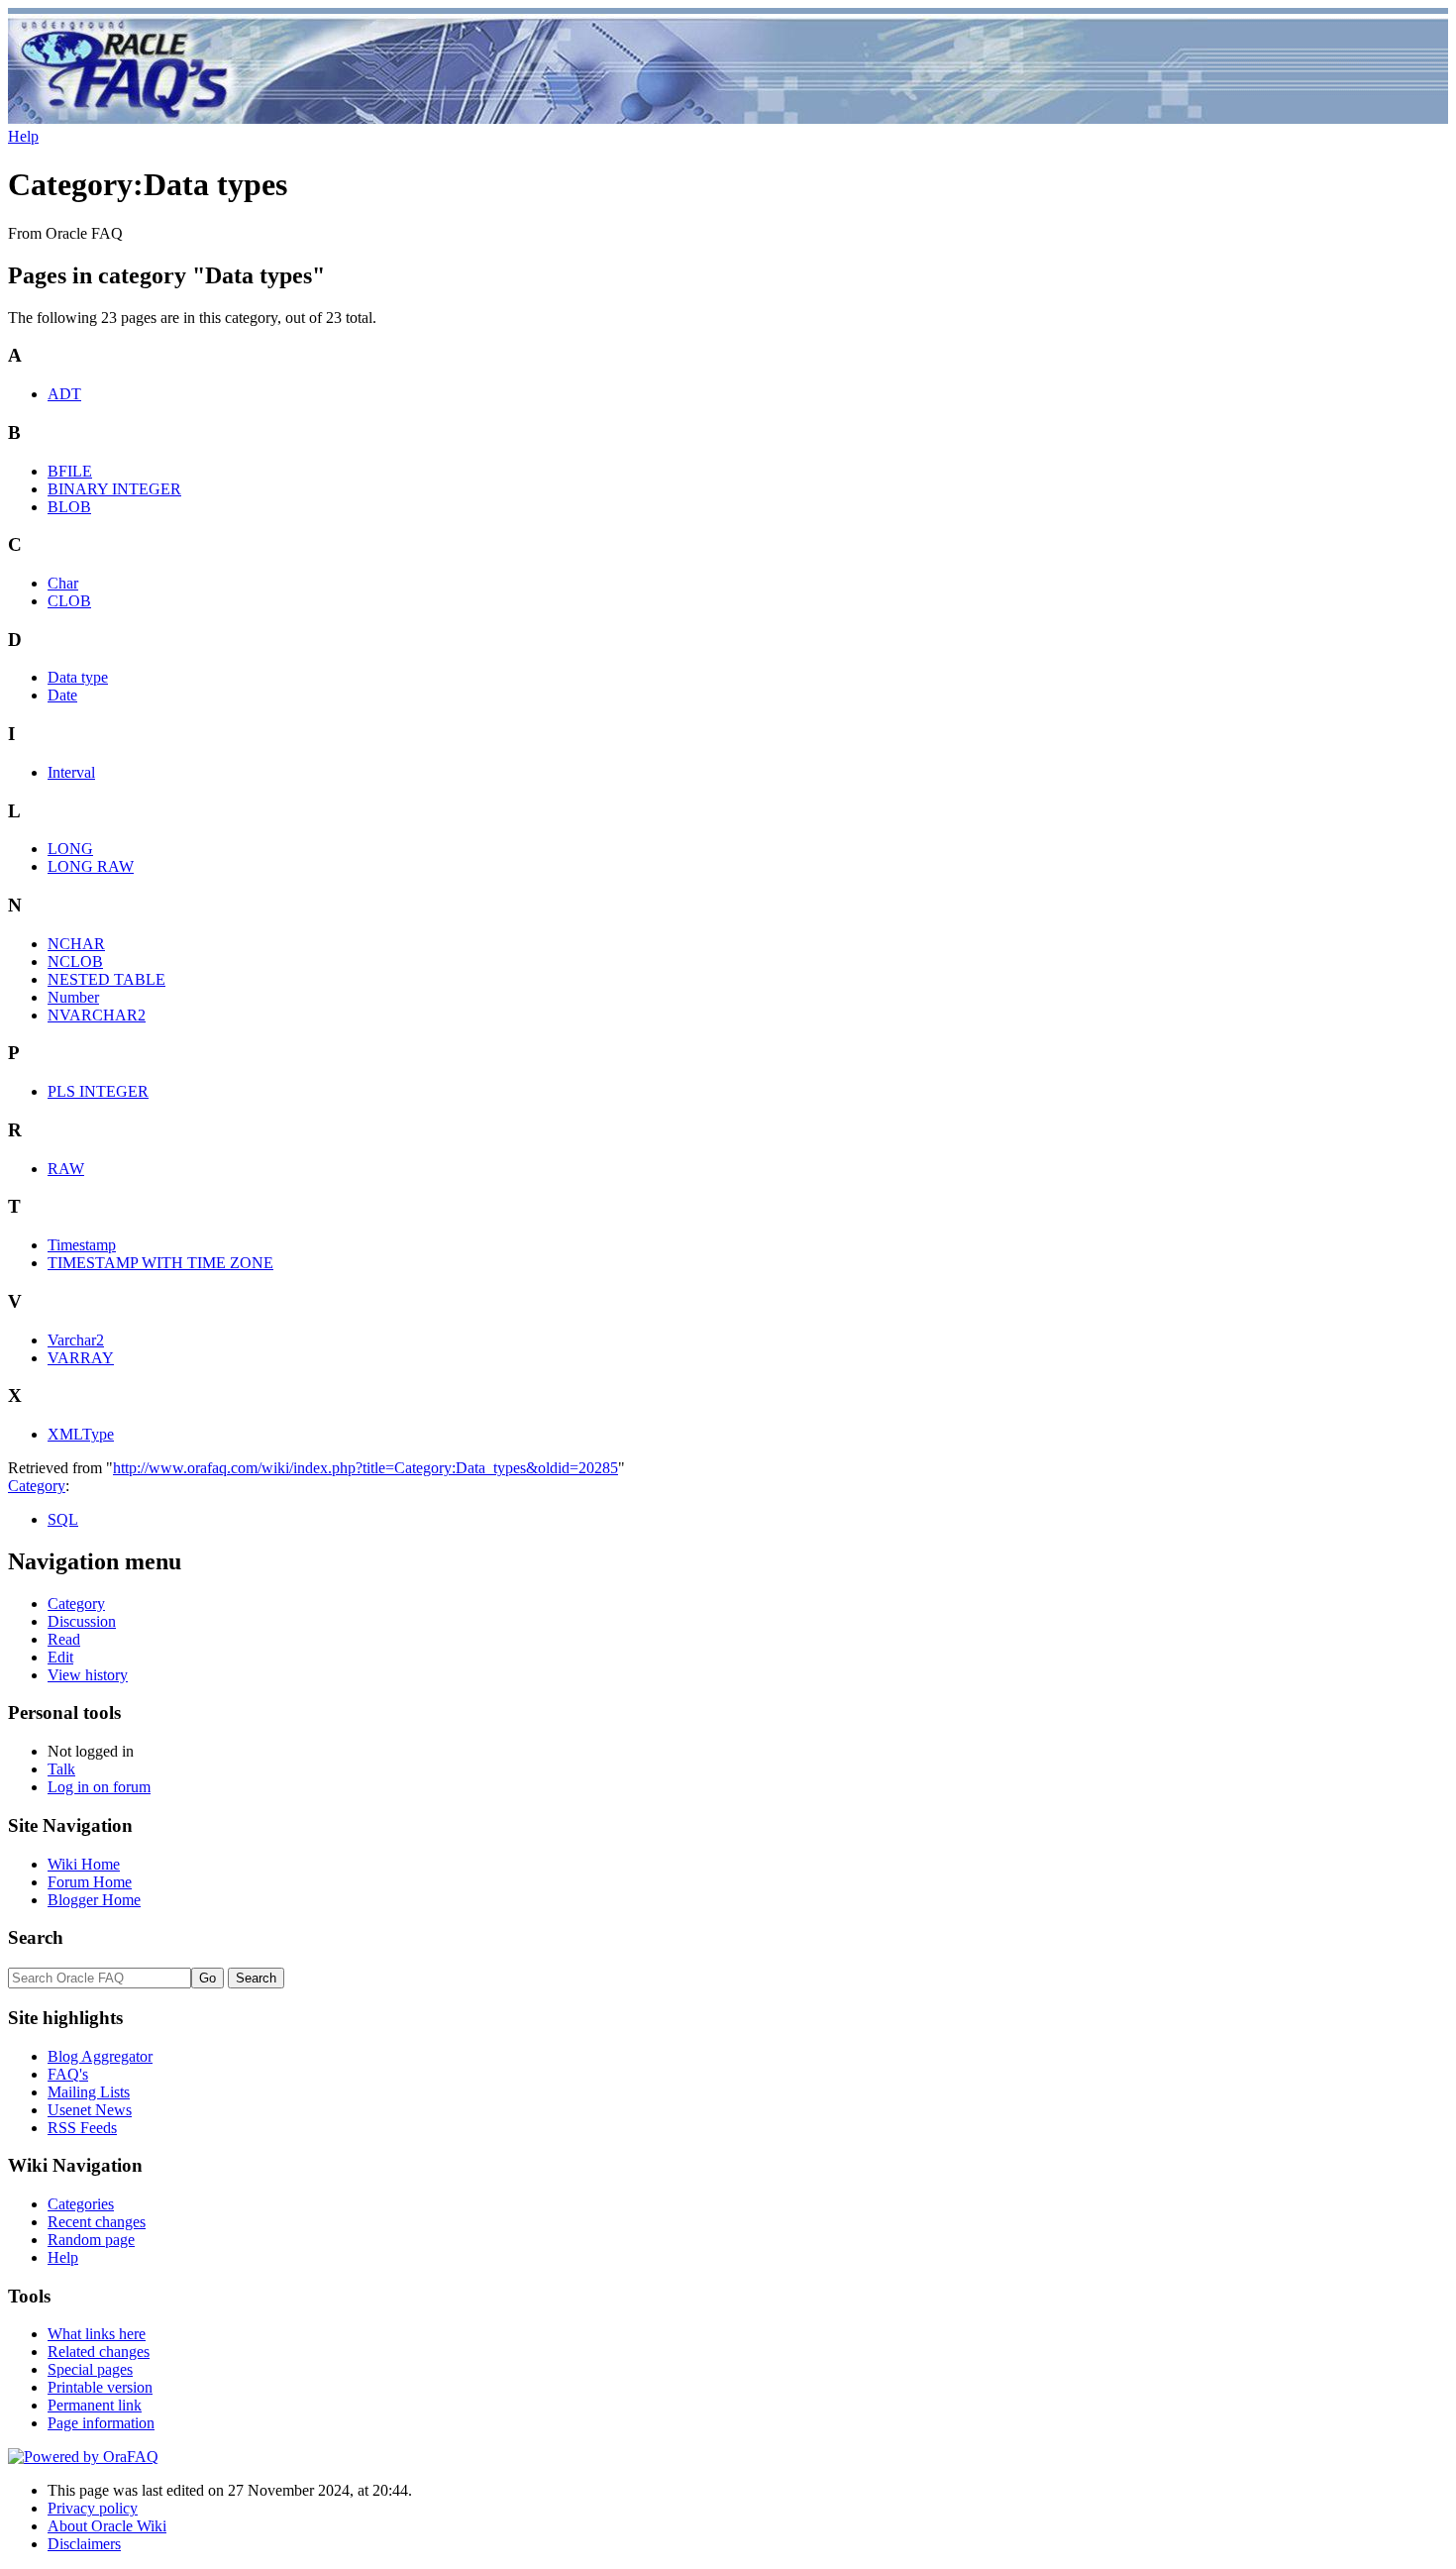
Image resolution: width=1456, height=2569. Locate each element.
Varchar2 (76, 1340)
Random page (91, 2240)
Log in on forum (99, 1787)
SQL (63, 1519)
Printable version (100, 2387)
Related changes (99, 2352)
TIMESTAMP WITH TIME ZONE (160, 1263)
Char (63, 583)
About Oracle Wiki (107, 2526)
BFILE (70, 471)
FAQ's (68, 2074)
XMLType (81, 1434)
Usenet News (90, 2110)
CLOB (69, 601)
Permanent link (95, 2405)
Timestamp (82, 1245)
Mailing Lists (89, 2092)
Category (37, 1486)
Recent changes (97, 2222)
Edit (60, 1657)
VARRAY (81, 1358)
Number (73, 997)
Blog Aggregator (100, 2056)
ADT (64, 394)
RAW (66, 1169)
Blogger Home (94, 1900)
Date (62, 695)
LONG (70, 849)
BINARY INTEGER (114, 489)
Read (64, 1639)
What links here (97, 2334)
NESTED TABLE (106, 979)
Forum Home (90, 1882)
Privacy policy (93, 2508)
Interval (71, 772)
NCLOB (75, 962)
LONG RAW (91, 866)
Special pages (90, 2369)
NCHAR (76, 944)
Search (36, 1937)
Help (23, 136)
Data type (78, 677)
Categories (81, 2204)
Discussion (82, 1621)
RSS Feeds (82, 2128)
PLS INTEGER (98, 1091)
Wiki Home (84, 1864)
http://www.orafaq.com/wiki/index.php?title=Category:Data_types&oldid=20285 (365, 1468)
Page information (101, 2423)
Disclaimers (84, 2544)
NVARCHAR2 (97, 1015)
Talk (61, 1769)
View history (88, 1675)
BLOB (69, 507)
